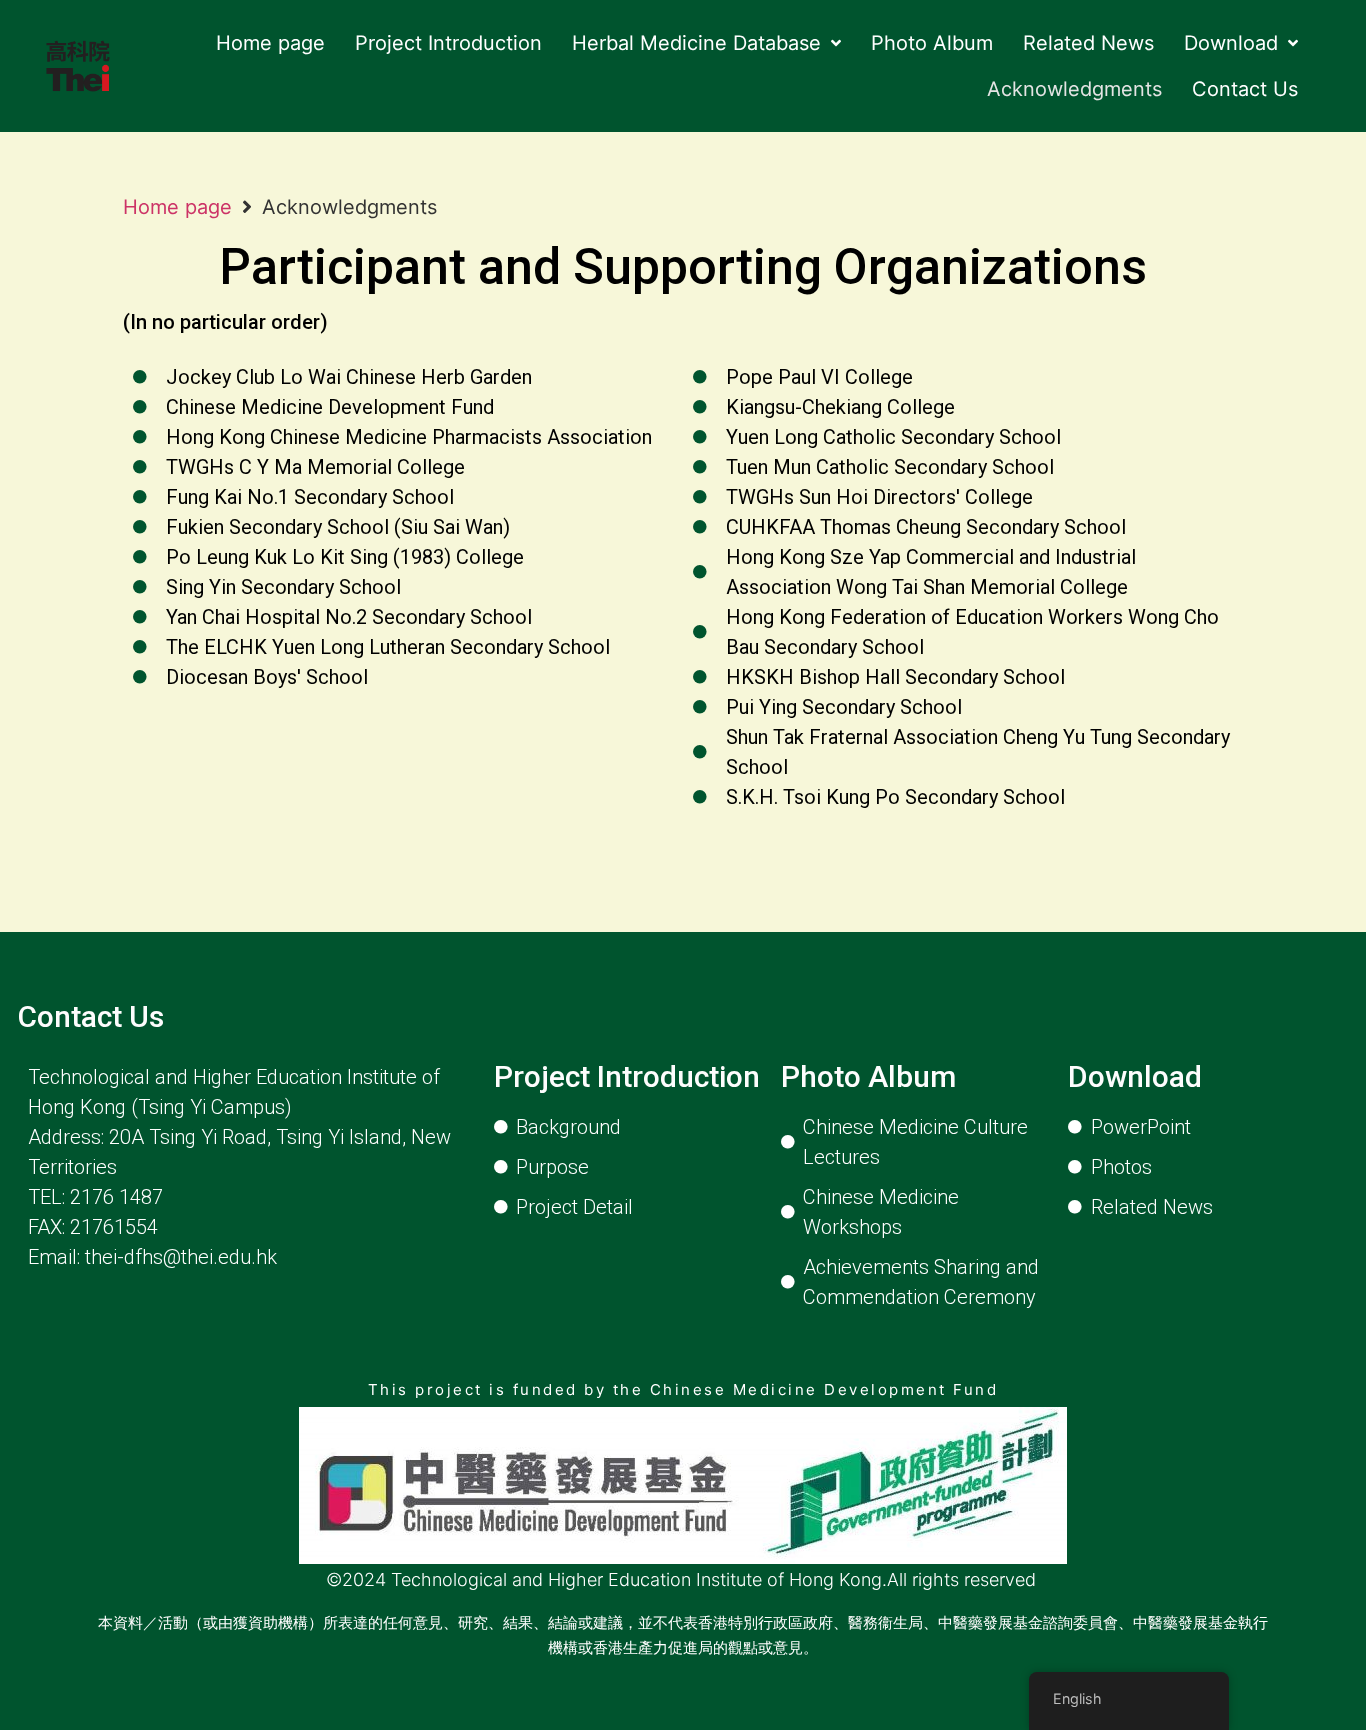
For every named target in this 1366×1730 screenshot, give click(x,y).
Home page (177, 207)
